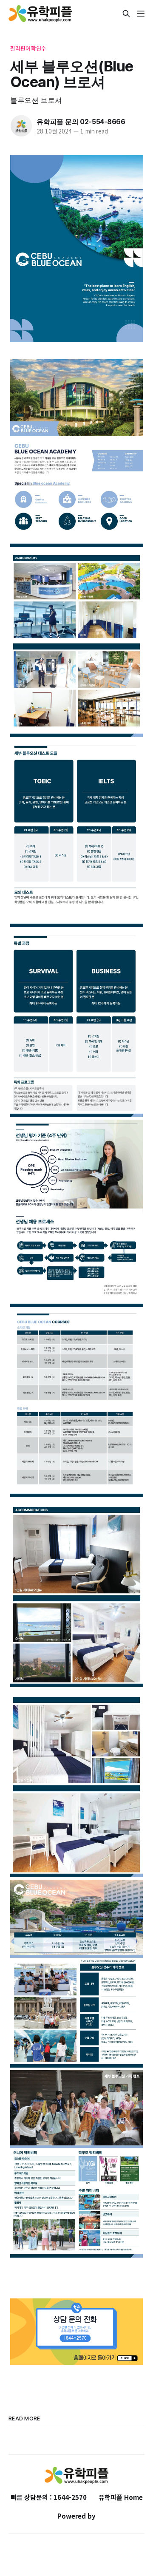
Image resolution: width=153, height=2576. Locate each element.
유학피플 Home (121, 2497)
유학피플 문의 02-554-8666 (81, 122)
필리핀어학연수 (28, 48)
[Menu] (141, 14)
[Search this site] (126, 14)
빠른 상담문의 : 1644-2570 (49, 2497)
